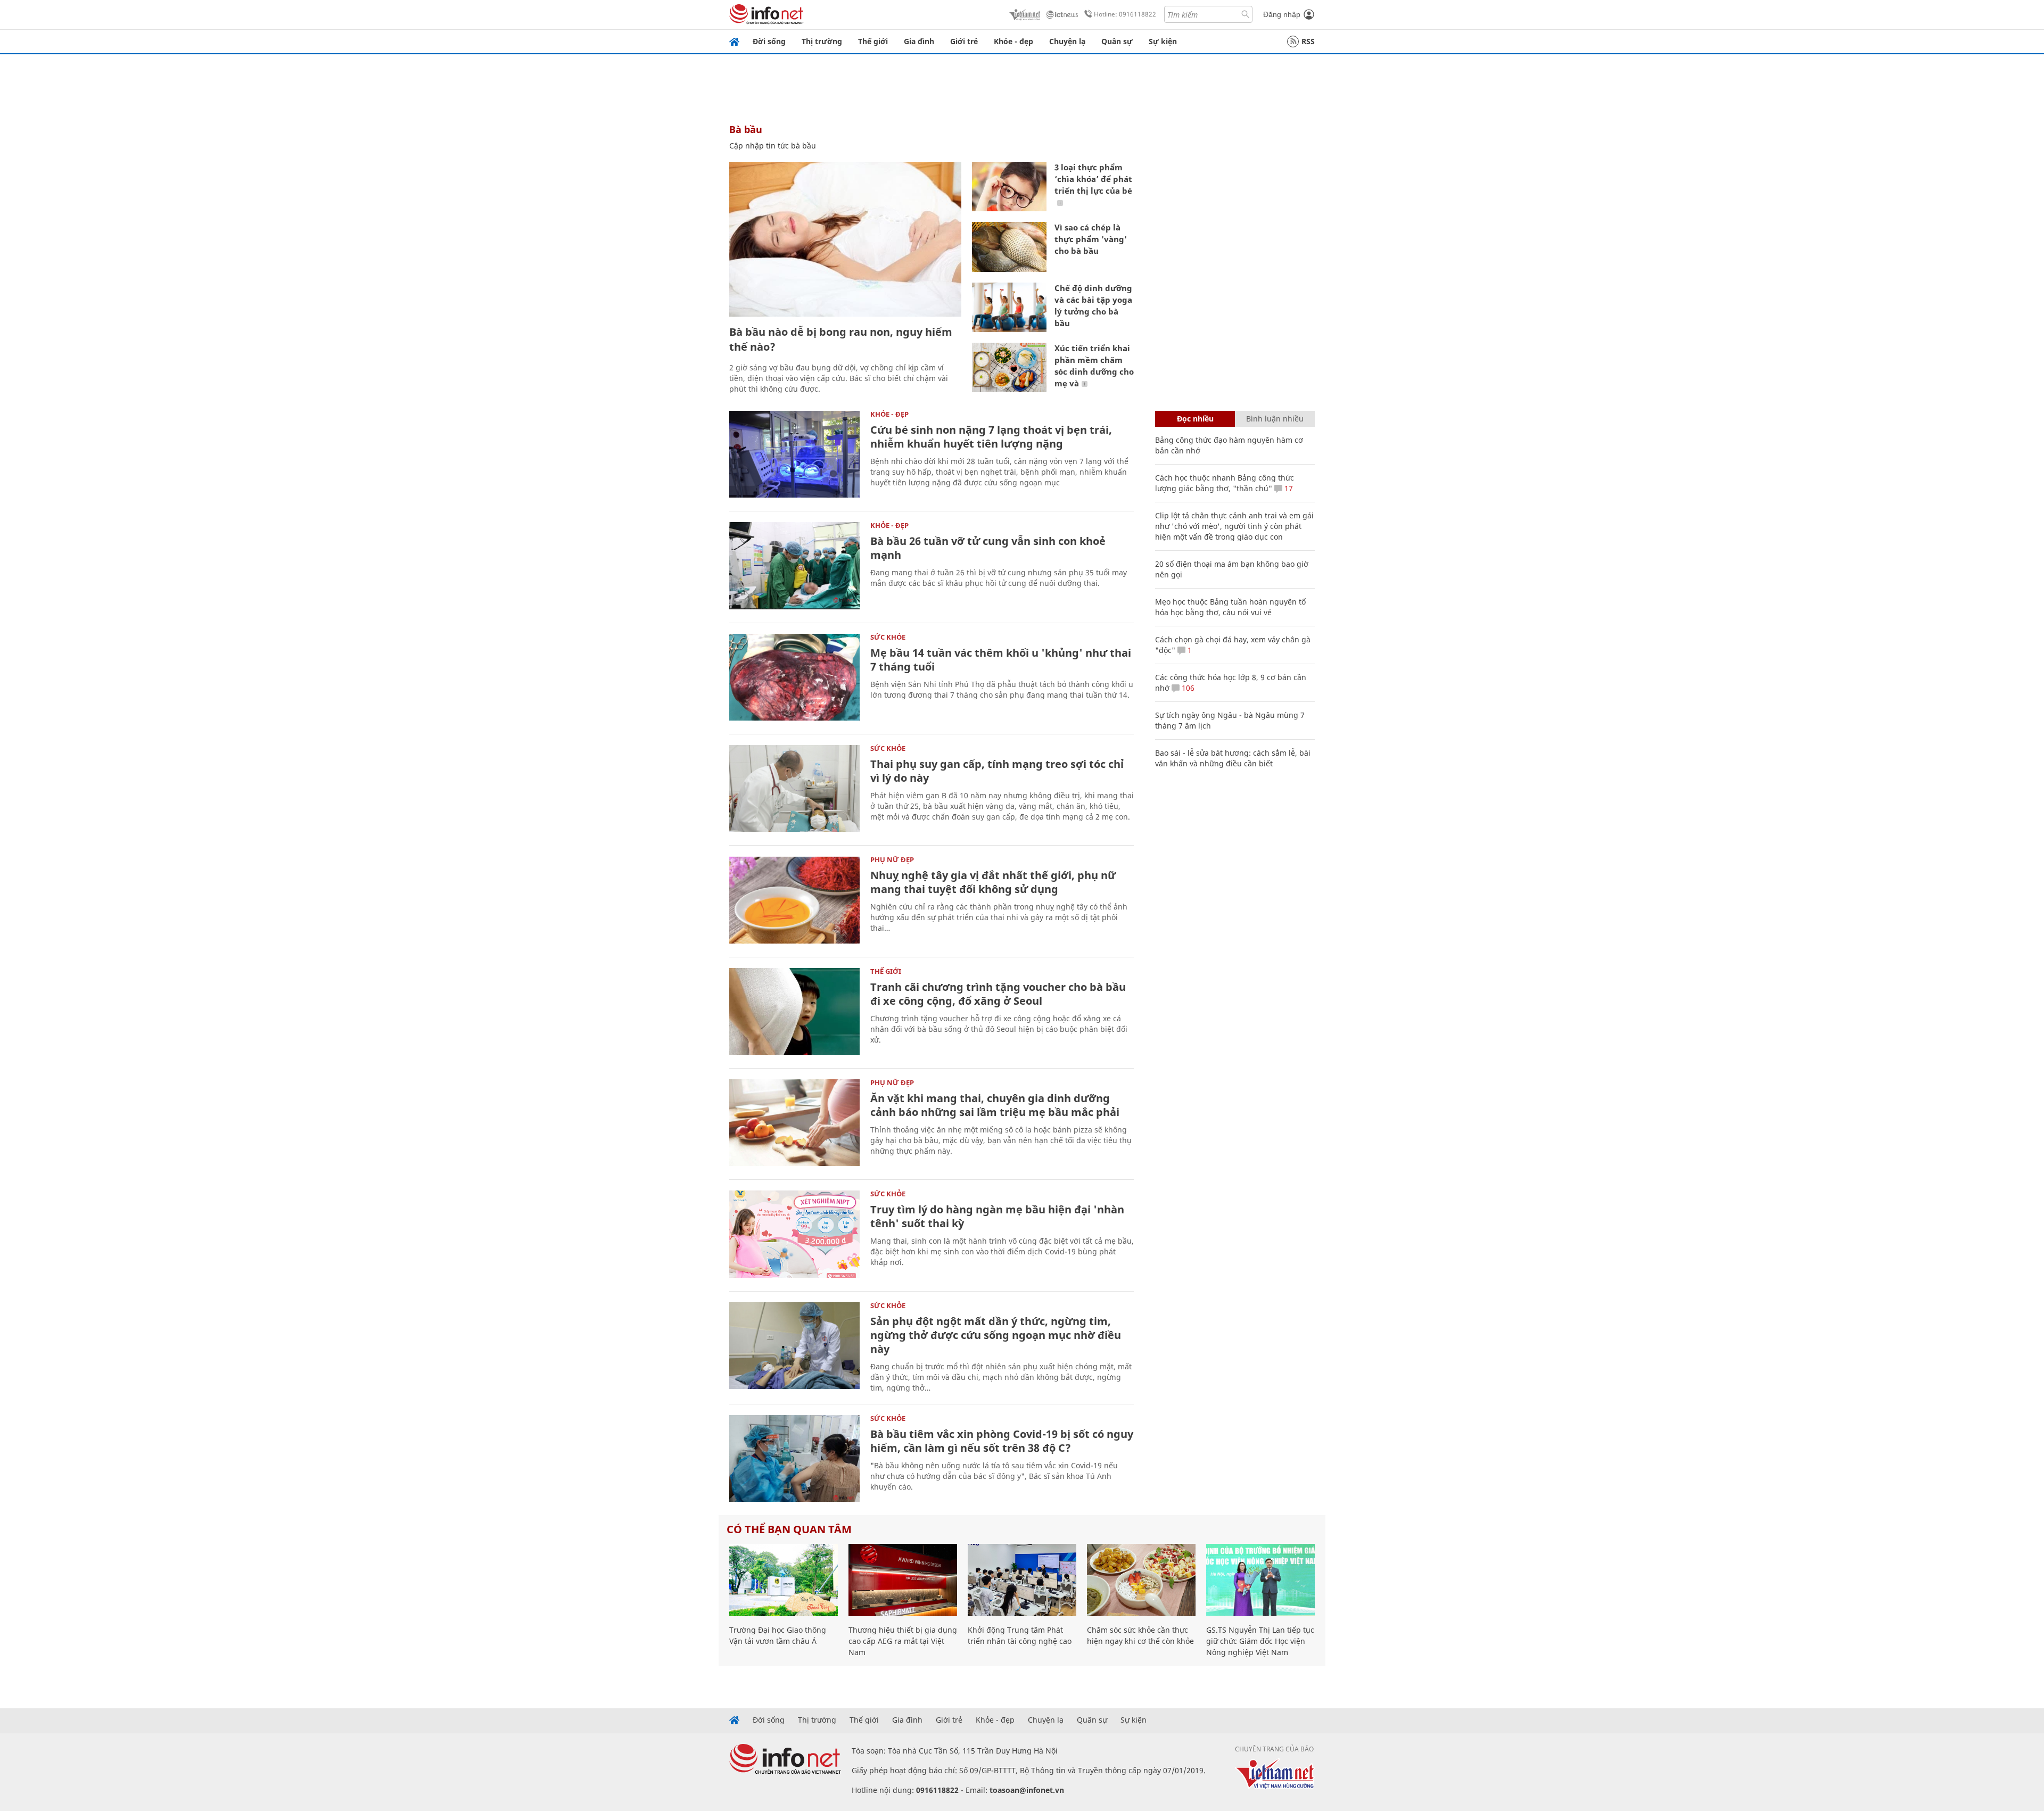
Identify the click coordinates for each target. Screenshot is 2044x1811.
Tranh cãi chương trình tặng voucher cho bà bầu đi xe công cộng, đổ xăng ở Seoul (998, 994)
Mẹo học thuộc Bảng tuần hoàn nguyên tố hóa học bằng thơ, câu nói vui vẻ (1230, 607)
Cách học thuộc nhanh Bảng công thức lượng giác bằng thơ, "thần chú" (1225, 483)
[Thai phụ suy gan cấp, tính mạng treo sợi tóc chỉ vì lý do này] (794, 788)
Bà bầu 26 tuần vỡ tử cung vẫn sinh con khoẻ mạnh (988, 548)
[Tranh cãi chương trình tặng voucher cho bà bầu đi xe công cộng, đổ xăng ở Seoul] (794, 1011)
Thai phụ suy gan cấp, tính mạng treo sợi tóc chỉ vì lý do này (997, 771)
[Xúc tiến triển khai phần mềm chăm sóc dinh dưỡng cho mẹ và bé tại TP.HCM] (1009, 367)
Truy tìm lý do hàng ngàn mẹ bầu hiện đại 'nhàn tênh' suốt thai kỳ (997, 1216)
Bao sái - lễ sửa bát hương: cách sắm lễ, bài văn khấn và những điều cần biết (1233, 758)
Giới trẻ (964, 41)
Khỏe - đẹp (1013, 41)
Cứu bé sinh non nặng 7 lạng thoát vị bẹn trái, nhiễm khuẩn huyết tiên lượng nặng (991, 437)
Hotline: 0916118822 (1125, 14)
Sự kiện (1163, 41)
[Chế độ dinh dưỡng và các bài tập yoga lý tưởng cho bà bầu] (1009, 307)
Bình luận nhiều (1275, 419)
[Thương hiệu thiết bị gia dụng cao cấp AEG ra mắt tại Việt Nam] (903, 1580)
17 (1288, 488)
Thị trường (822, 41)
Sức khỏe (888, 637)
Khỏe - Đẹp (889, 414)
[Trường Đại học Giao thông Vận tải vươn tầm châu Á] (784, 1580)
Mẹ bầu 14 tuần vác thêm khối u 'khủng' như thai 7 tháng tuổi (1001, 660)
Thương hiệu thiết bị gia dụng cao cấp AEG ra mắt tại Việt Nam (903, 1641)
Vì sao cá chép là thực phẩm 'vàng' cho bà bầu (1091, 239)
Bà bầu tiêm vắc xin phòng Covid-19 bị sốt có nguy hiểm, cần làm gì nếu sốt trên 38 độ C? (1002, 1441)
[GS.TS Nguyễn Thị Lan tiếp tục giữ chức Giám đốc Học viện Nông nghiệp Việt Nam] (1260, 1580)
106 (1187, 688)
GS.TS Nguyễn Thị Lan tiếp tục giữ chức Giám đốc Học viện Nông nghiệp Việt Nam (1260, 1641)
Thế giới (873, 41)
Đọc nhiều (1195, 419)
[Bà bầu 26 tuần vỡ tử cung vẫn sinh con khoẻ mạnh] (794, 565)
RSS (1308, 41)
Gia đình (919, 41)
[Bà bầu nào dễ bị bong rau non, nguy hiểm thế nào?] (845, 239)
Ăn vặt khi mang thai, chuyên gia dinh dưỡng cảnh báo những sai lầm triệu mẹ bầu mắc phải (995, 1105)
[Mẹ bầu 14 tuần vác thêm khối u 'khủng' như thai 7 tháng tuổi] (794, 677)
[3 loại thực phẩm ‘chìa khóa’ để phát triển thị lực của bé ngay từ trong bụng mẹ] (1009, 187)
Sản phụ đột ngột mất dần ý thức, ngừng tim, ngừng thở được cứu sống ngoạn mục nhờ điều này (996, 1335)
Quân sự (1117, 41)
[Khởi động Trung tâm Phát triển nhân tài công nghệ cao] (1022, 1580)
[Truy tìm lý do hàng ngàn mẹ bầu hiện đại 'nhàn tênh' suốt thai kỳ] (794, 1234)
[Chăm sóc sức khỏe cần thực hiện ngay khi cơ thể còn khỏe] (1141, 1580)
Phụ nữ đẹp (892, 859)
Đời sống (769, 41)
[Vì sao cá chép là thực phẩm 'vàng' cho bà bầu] (1009, 247)
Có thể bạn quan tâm (789, 1529)
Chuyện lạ (1067, 41)
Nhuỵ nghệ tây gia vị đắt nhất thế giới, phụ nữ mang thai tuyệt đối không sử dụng (993, 882)
